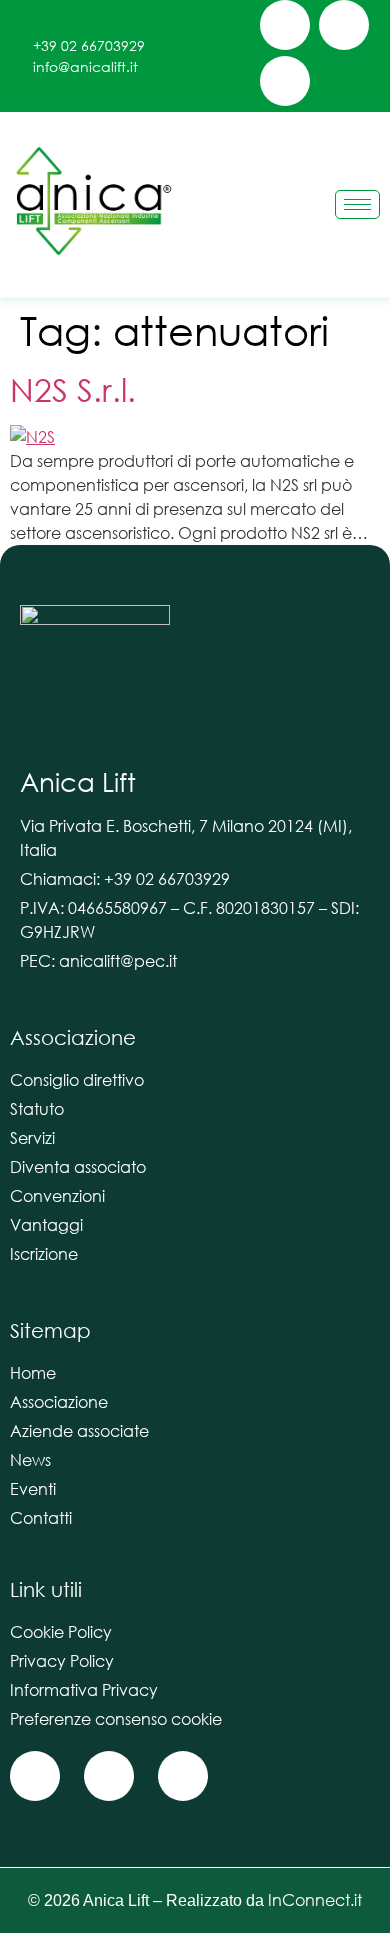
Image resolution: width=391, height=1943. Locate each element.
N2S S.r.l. (73, 388)
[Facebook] (285, 25)
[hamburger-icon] (357, 204)
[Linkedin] (285, 81)
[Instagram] (344, 25)
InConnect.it (315, 1899)
